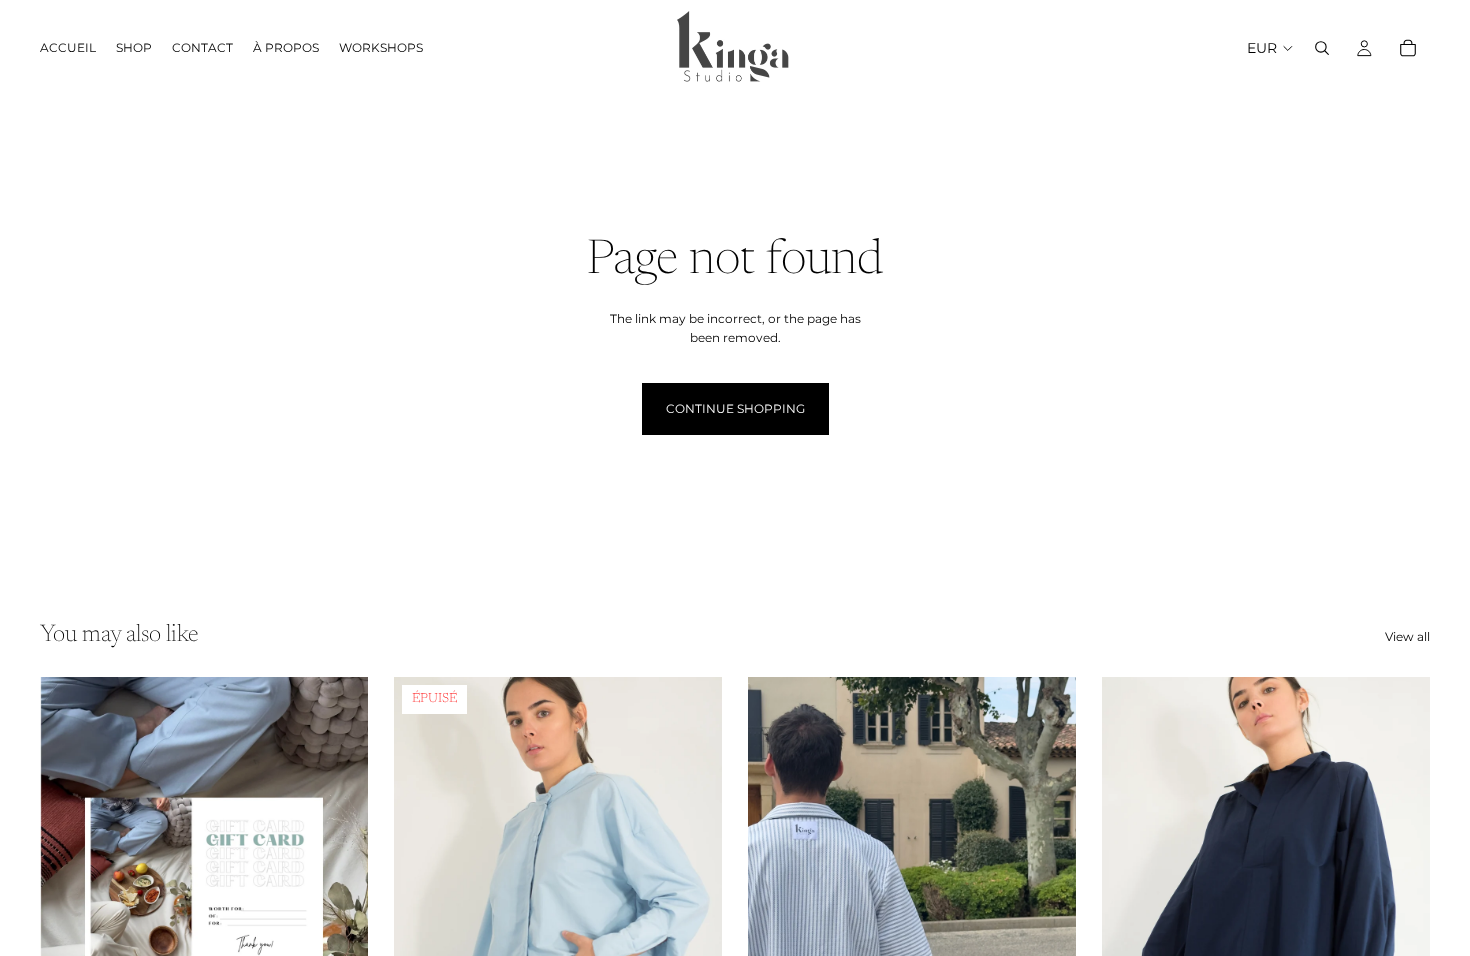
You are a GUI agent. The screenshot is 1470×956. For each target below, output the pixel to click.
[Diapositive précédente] (424, 882)
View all (1407, 636)
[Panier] (1408, 48)
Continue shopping (735, 408)
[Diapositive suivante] (692, 882)
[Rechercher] (1322, 48)
